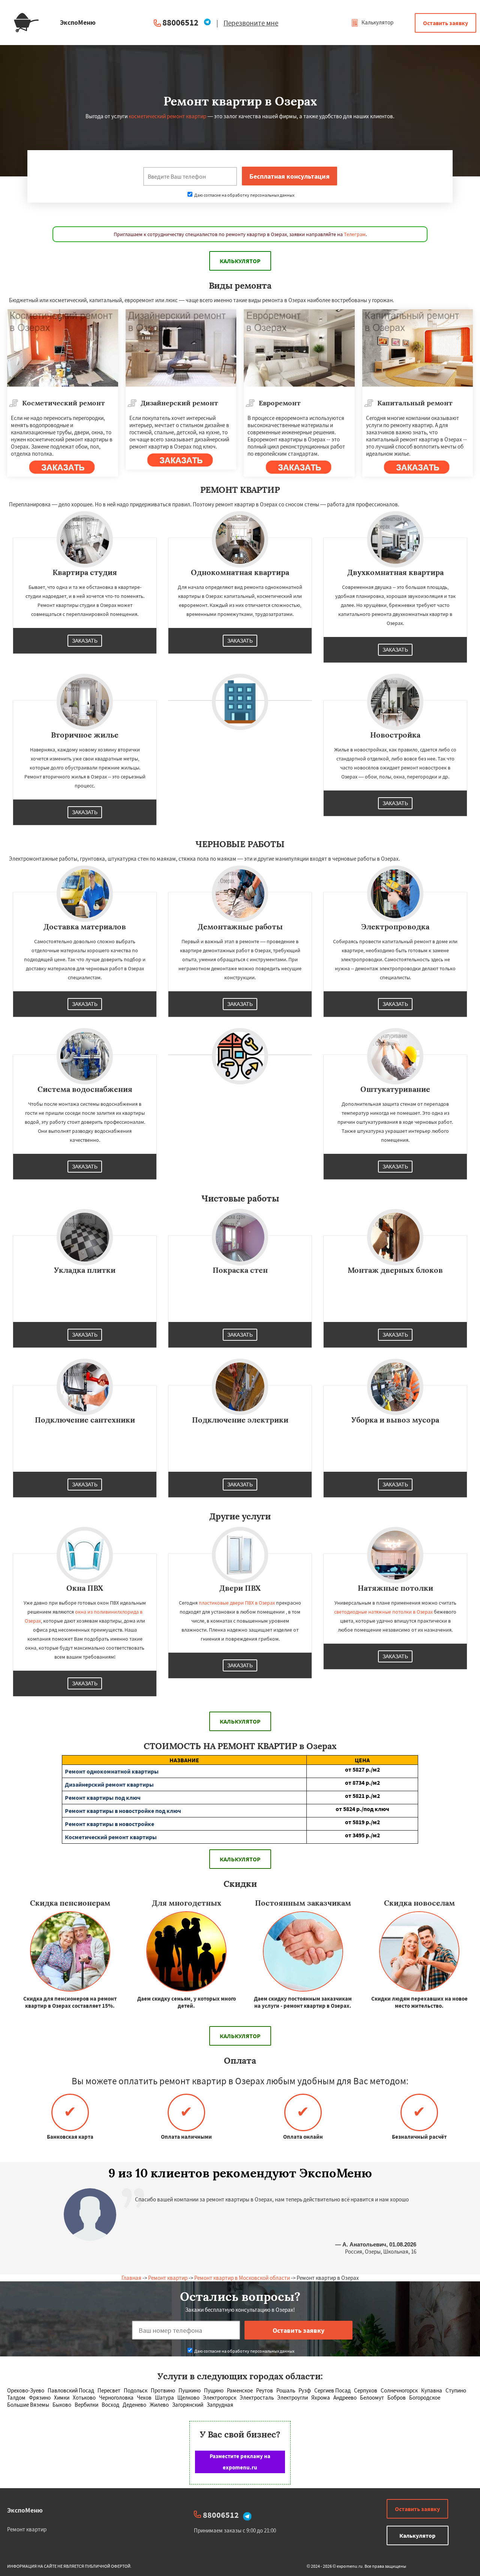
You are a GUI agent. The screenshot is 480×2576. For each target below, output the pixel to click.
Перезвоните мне (251, 23)
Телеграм (355, 234)
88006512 (180, 22)
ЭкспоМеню (25, 2510)
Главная (131, 2278)
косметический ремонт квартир (167, 116)
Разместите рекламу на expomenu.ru (240, 2462)
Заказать (85, 641)
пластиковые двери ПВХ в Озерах (237, 1603)
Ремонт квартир (168, 2278)
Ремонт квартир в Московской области (242, 2278)
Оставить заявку (445, 23)
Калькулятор (377, 22)
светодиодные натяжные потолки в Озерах (383, 1612)
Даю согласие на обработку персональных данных (244, 195)
